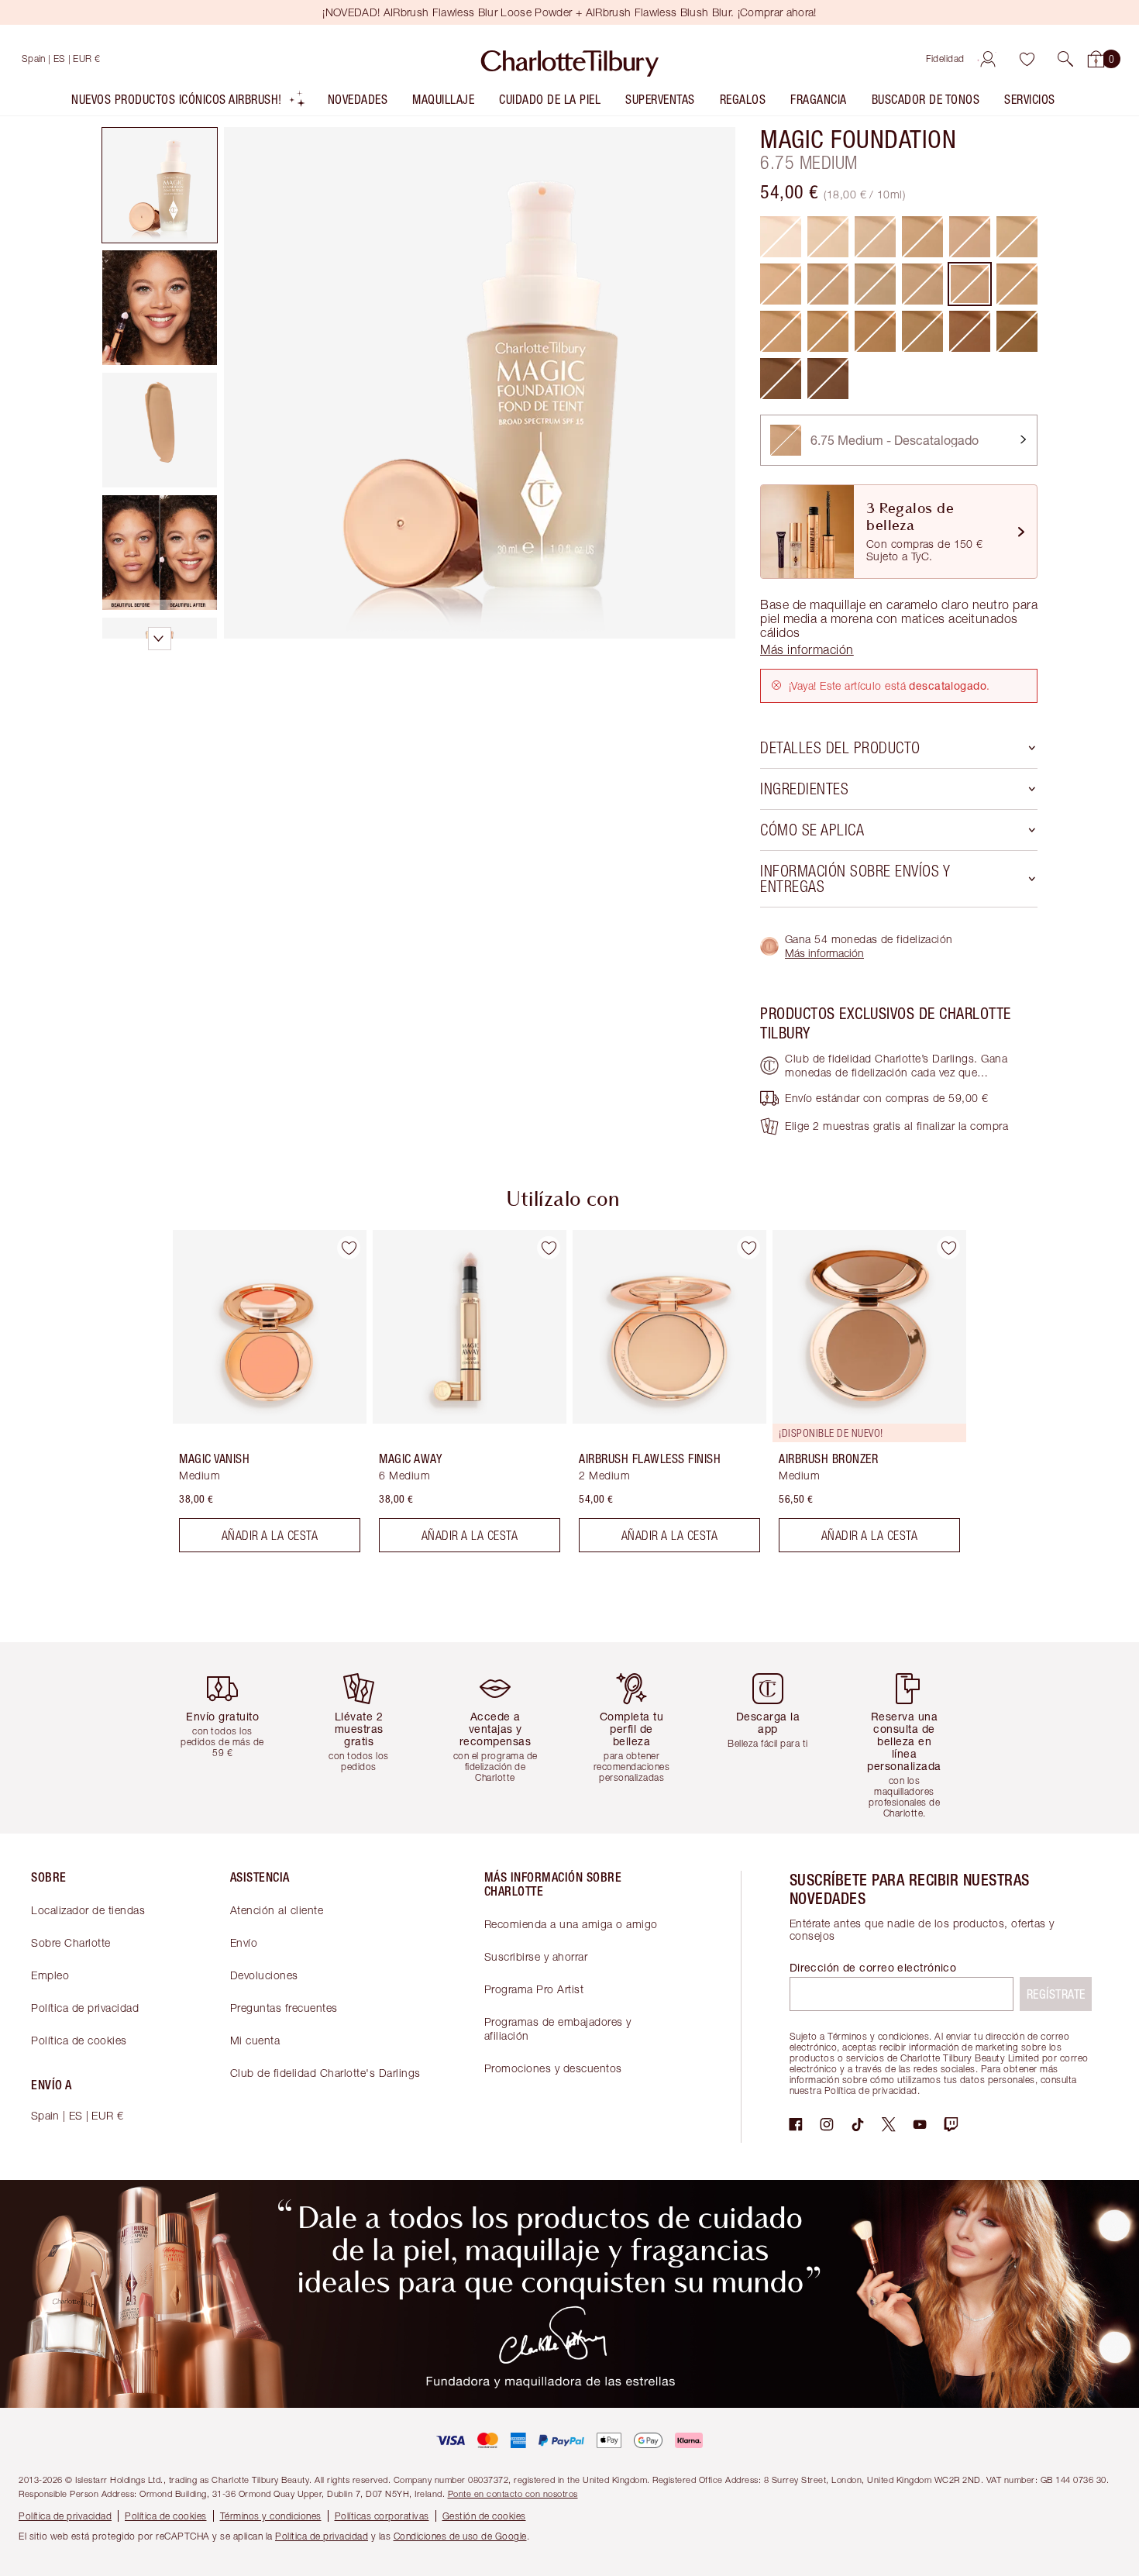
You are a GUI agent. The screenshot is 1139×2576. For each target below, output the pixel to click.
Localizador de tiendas (88, 1910)
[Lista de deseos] (1027, 59)
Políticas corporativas (382, 2516)
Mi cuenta (255, 2040)
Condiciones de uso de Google (460, 2536)
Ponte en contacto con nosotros (513, 2493)
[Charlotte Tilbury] (570, 59)
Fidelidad (945, 59)
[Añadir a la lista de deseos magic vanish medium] (349, 1248)
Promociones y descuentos (553, 2068)
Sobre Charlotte (71, 1942)
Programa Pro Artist (534, 1989)
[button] (1065, 59)
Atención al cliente (277, 1910)
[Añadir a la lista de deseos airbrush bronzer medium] (948, 1248)
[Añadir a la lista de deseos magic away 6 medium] (549, 1248)
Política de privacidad (85, 2008)
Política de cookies (79, 2040)
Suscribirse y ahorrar (536, 1956)
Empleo (50, 1975)
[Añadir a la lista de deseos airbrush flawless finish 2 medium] (748, 1248)
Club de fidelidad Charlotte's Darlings (325, 2073)
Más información (824, 953)
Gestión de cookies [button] (484, 2516)
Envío (244, 1942)
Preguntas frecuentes (284, 2008)
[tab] (160, 185)
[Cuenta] (988, 59)
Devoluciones (264, 1975)
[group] (259, 1397)
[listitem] (189, 103)
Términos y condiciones (271, 2516)
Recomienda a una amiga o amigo (571, 1924)
